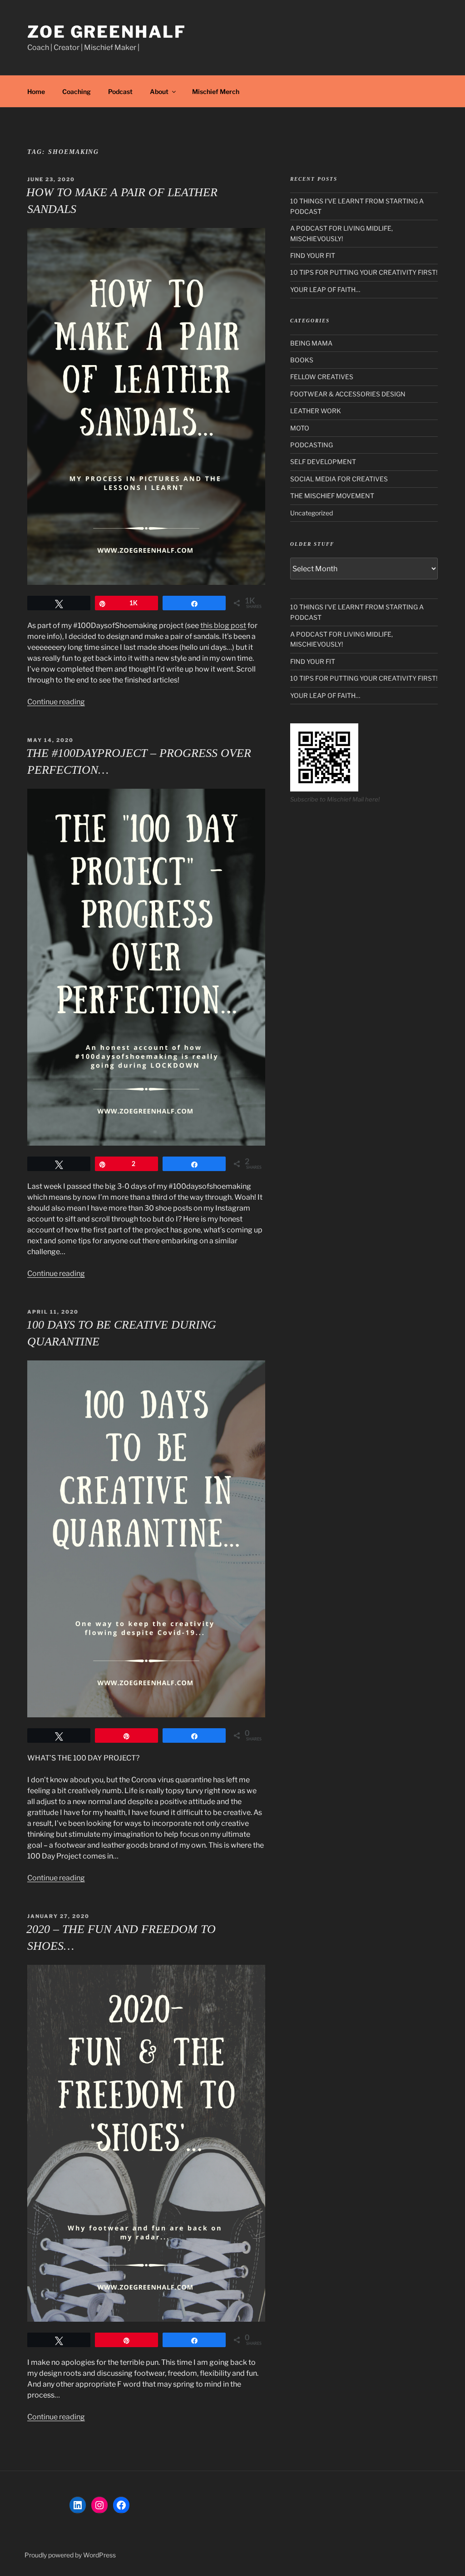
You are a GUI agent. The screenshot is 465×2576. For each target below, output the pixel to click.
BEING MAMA (311, 343)
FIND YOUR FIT (313, 255)
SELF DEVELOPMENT (323, 462)
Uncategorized (312, 513)
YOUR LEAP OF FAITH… (325, 289)
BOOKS (302, 360)
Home (36, 91)
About (159, 91)
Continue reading (56, 702)
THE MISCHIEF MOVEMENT (332, 496)
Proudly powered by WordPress (70, 2555)
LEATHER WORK (316, 411)
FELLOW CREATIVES (322, 377)
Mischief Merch (216, 91)
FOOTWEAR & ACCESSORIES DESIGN (348, 394)
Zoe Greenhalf (106, 32)
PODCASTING (312, 445)
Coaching (77, 91)
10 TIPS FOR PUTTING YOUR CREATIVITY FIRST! (364, 272)
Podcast (120, 91)
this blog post (223, 625)
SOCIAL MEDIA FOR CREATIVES (339, 479)
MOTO (300, 428)
